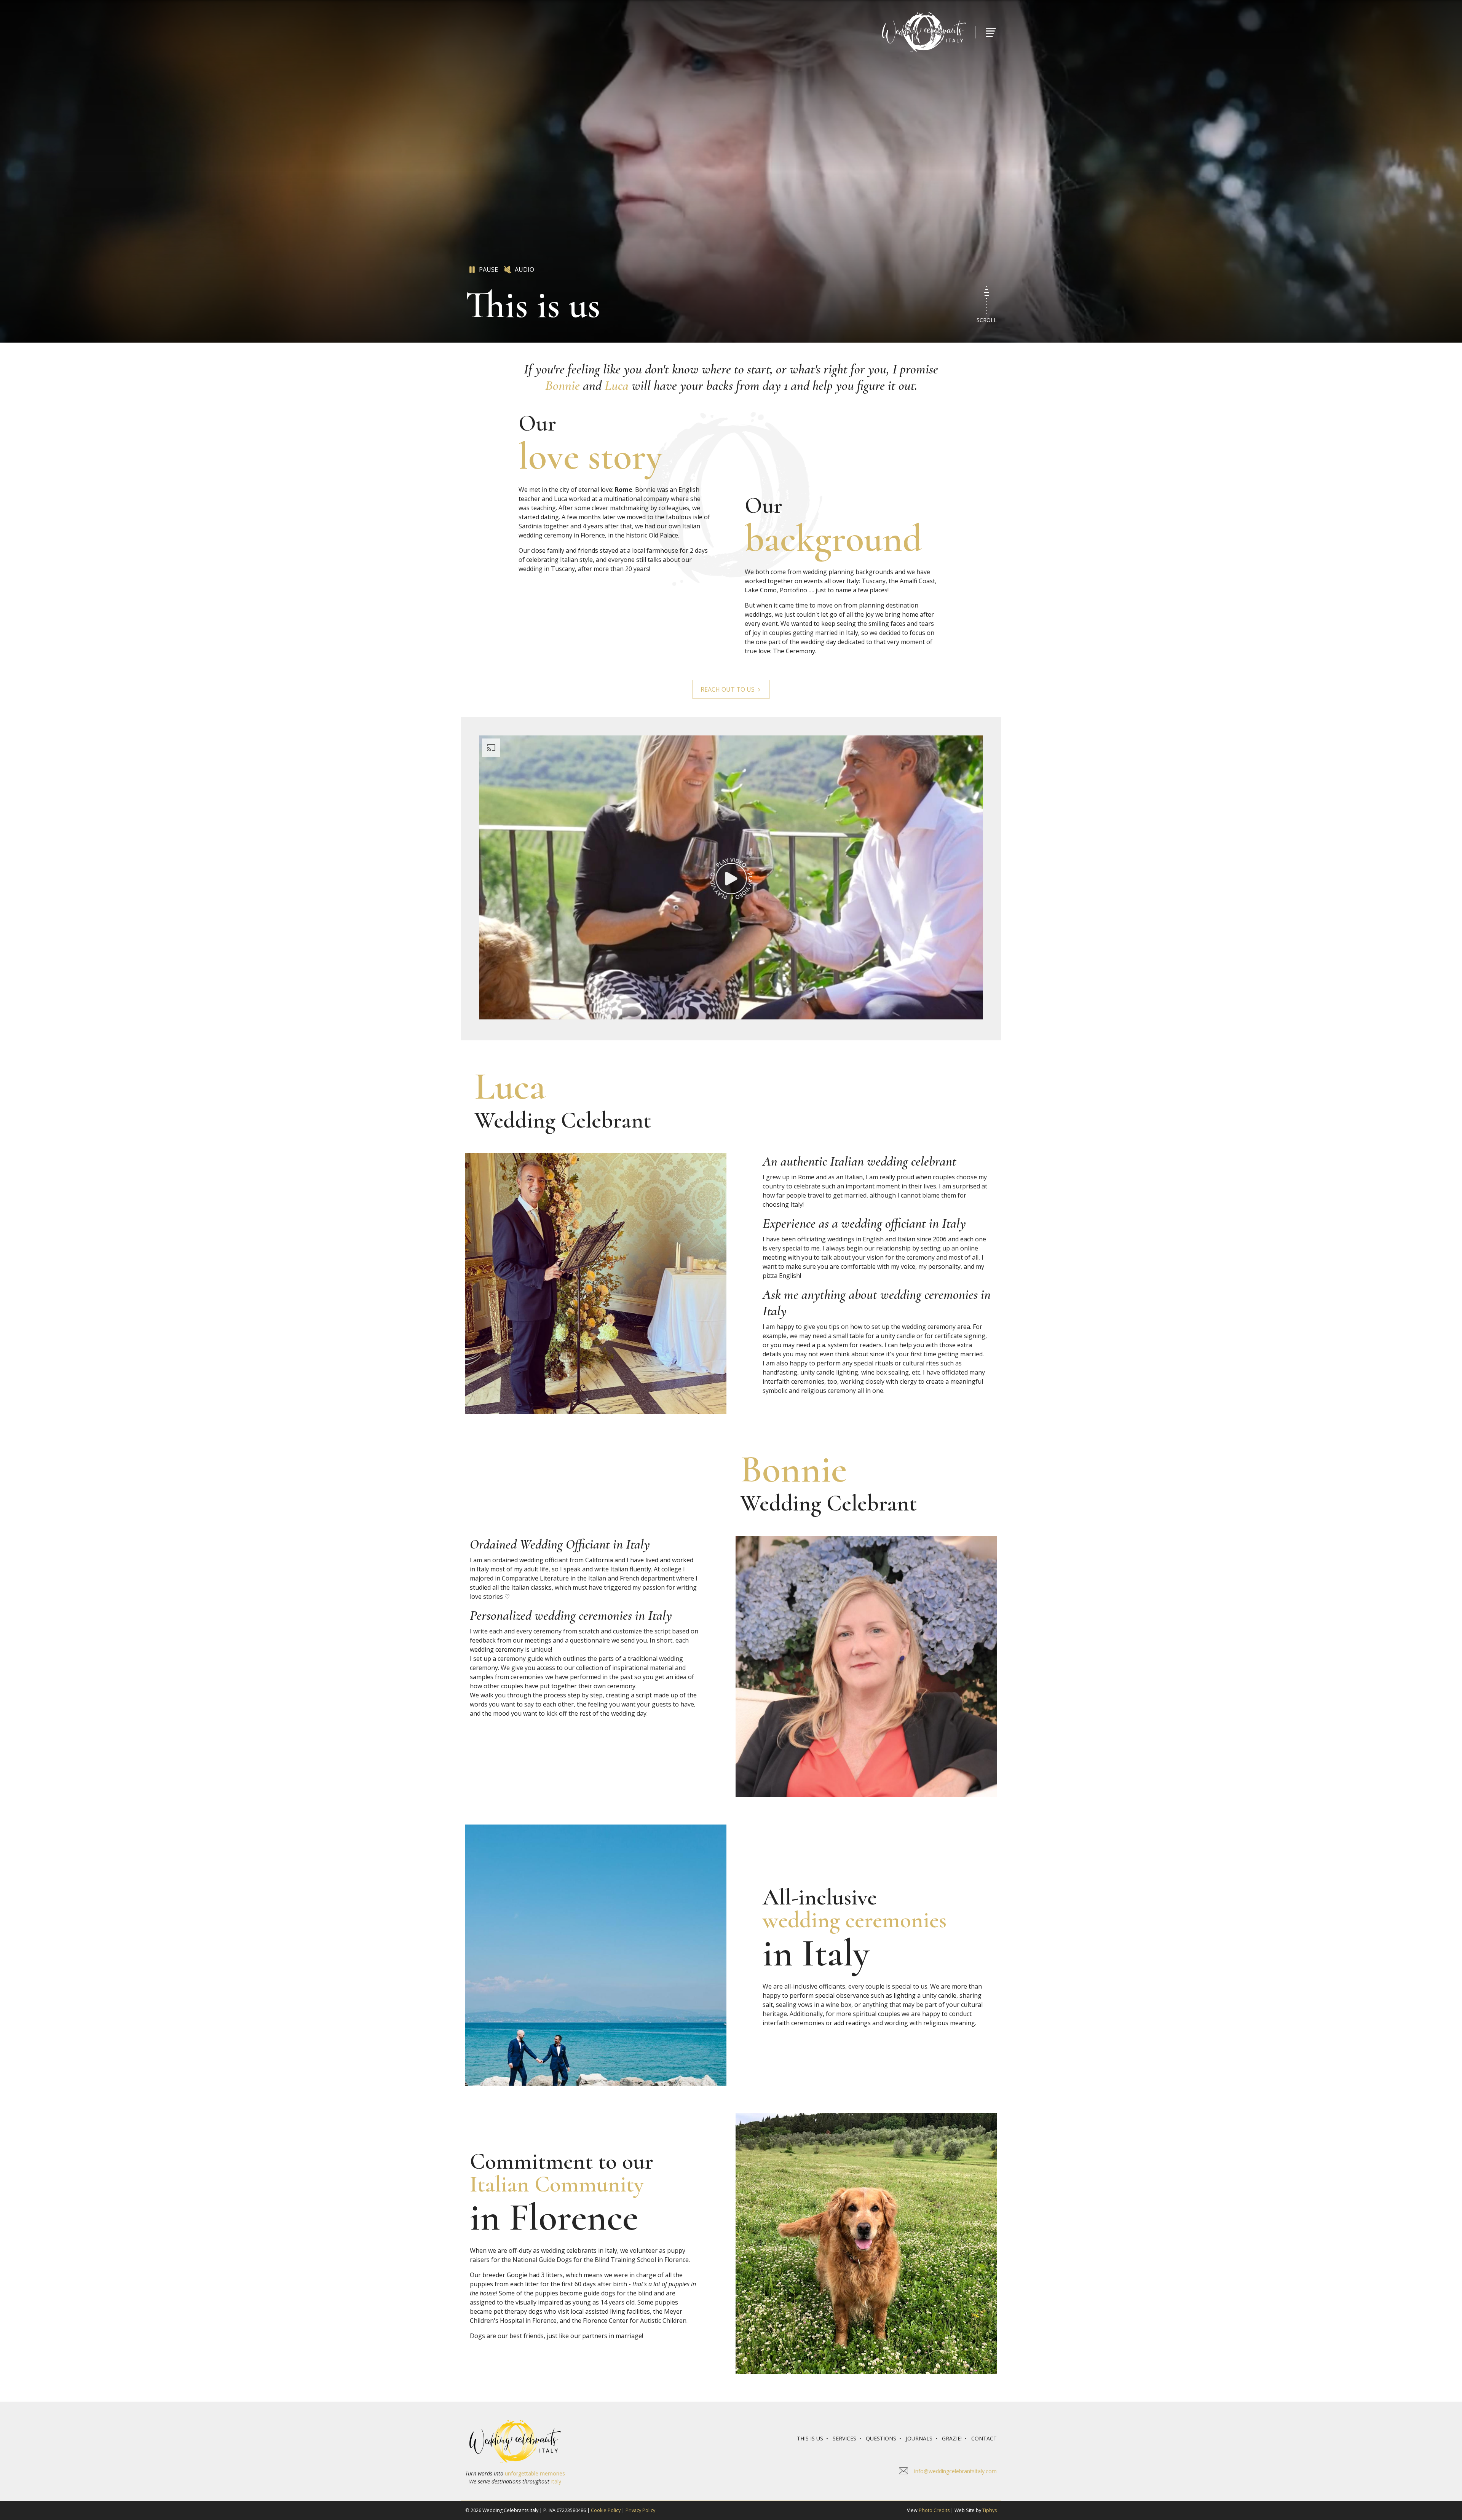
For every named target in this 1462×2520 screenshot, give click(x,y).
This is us (810, 2438)
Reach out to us (728, 689)
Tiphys (990, 2510)
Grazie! (952, 2438)
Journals (919, 2438)
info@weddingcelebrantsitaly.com (955, 2471)
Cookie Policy (606, 2510)
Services (844, 2438)
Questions (881, 2438)
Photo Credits (934, 2510)
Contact (984, 2438)
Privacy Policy (640, 2510)
